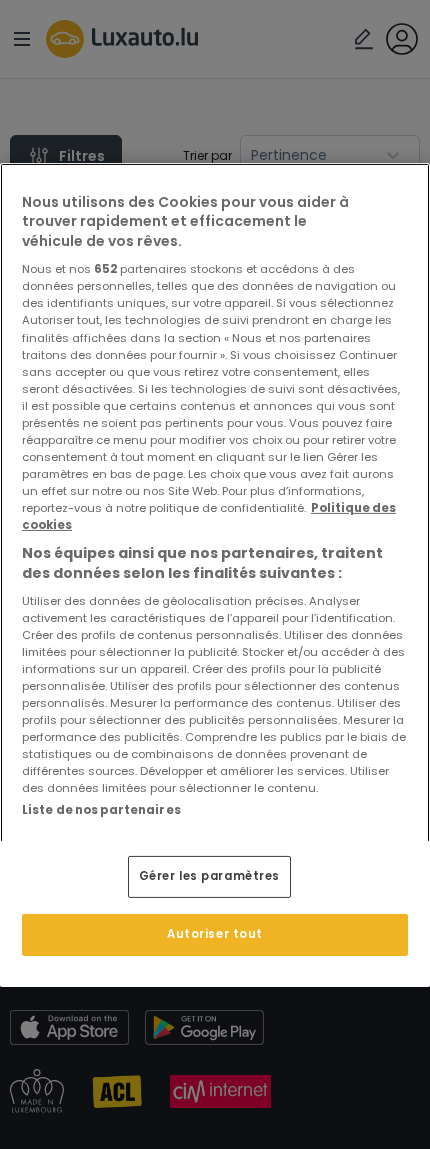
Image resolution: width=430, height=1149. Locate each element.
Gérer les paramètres (209, 876)
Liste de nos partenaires (101, 810)
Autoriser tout (215, 934)
